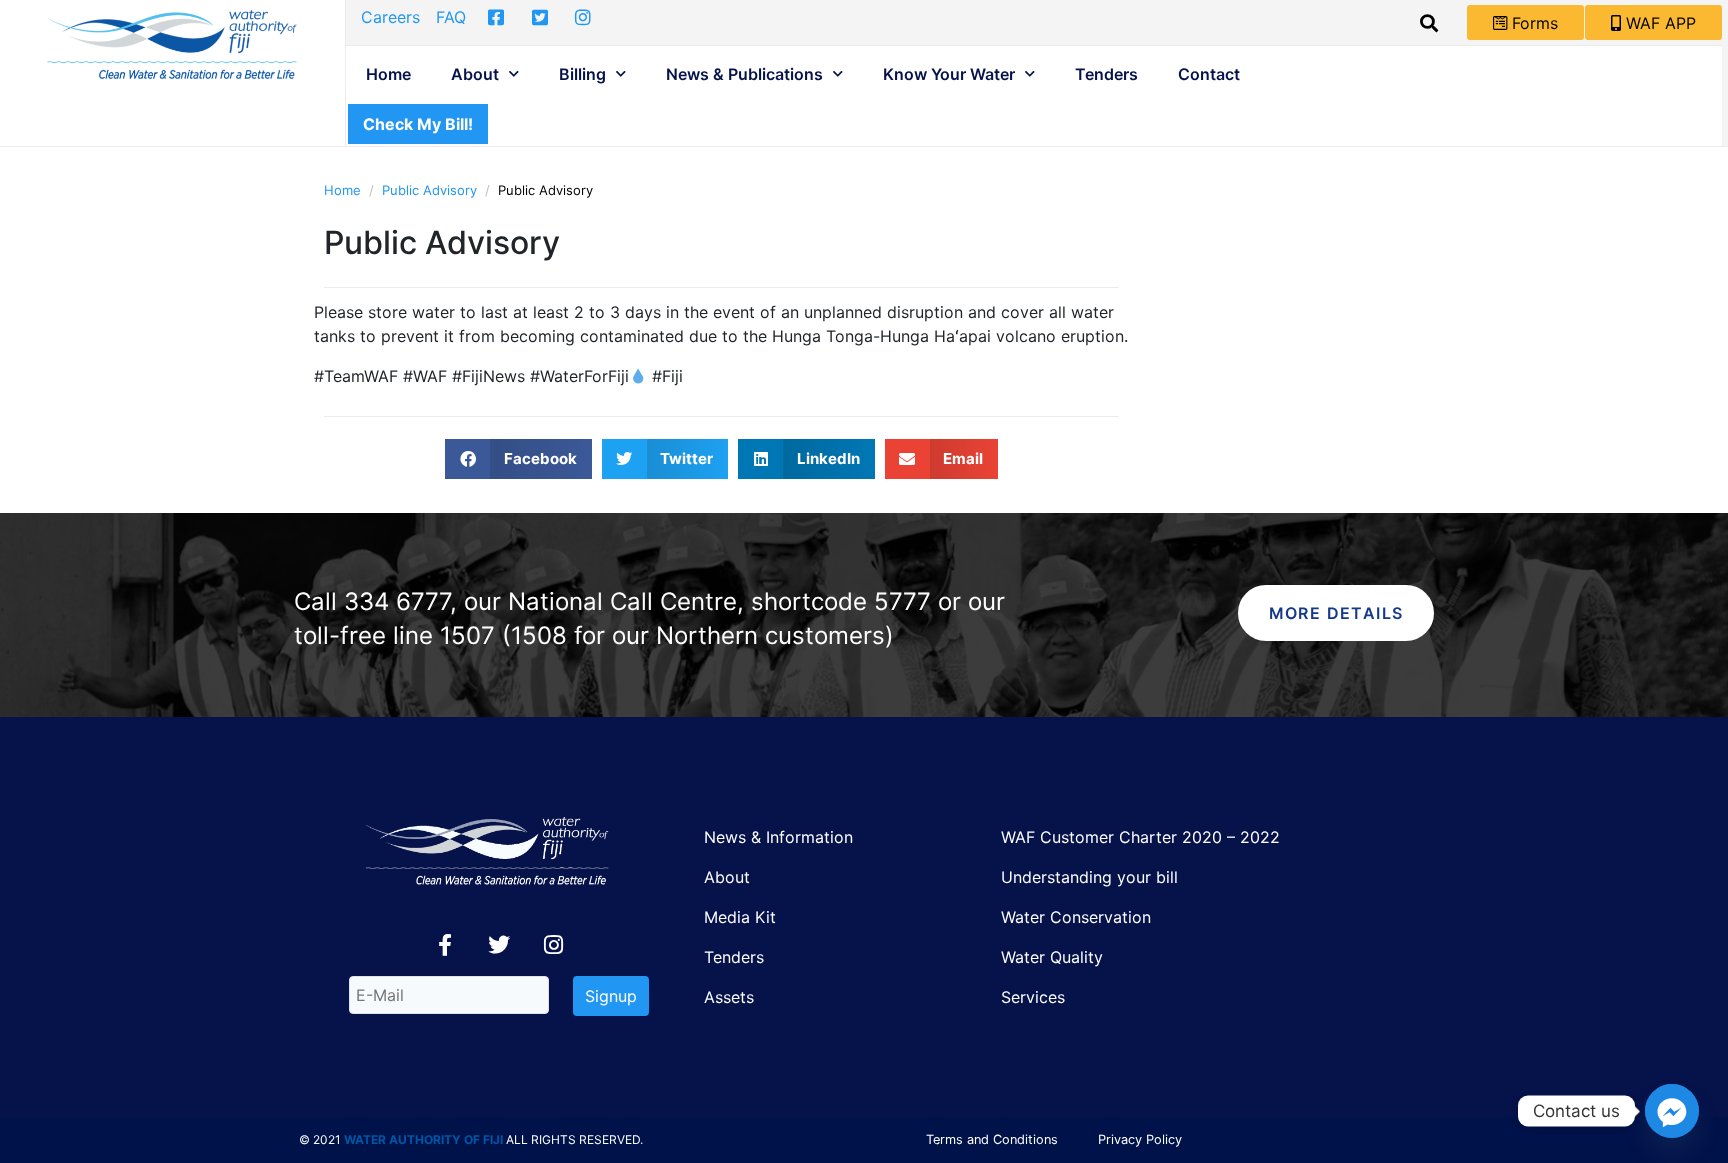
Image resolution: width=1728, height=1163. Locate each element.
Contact (1209, 74)
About (475, 74)
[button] (518, 459)
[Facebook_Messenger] (1672, 1111)
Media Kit (740, 917)
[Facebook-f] (445, 945)
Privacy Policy (1140, 1139)
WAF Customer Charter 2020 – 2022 (1140, 837)
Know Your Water (949, 74)
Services (1033, 997)
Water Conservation (1076, 917)
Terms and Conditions (992, 1139)
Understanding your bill (1089, 877)
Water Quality (1052, 957)
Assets (729, 997)
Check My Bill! (418, 124)
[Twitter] (499, 945)
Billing (582, 74)
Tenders (1106, 74)
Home (388, 74)
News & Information (778, 837)
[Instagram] (553, 945)
